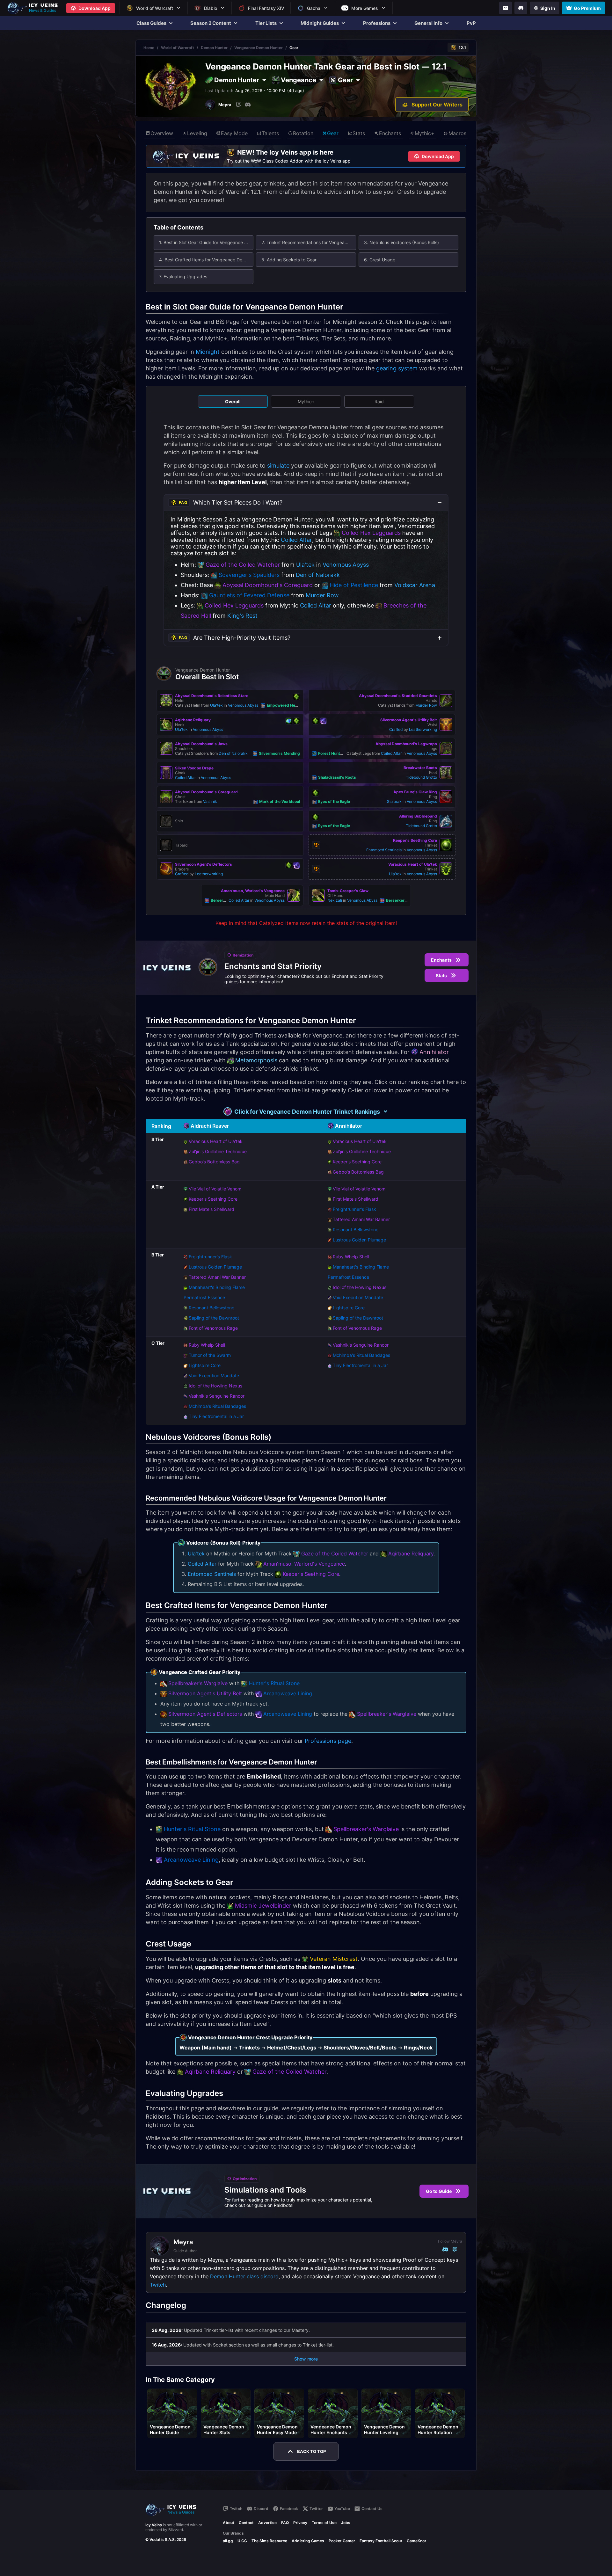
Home (149, 48)
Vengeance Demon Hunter (259, 48)
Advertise (267, 2523)
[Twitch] (239, 105)
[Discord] (521, 8)
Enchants (390, 133)
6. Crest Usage (380, 260)
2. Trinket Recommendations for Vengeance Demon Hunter (309, 242)
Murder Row (322, 595)
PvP (471, 23)
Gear (333, 133)
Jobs (346, 2523)
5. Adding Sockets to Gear (289, 260)
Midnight (208, 352)
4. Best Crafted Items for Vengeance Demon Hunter (206, 260)
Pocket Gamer (342, 2541)
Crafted (396, 729)
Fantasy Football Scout (381, 2541)
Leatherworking (423, 729)
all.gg (228, 2541)
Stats (359, 133)
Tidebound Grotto (421, 777)
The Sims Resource (269, 2541)
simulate (278, 466)
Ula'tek (305, 565)
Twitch (158, 2285)
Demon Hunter (214, 48)
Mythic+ (425, 133)
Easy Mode (234, 133)
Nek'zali (335, 900)
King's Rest (242, 616)
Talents (270, 133)
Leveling (197, 133)
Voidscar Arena (415, 585)
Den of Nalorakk (318, 575)
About (229, 2523)
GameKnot (416, 2541)
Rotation (303, 133)
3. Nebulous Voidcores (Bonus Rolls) (401, 242)
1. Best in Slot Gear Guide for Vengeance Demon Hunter (206, 242)
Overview (162, 133)
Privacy (300, 2523)
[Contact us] (506, 8)
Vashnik (210, 801)
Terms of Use (324, 2523)
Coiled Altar (296, 540)
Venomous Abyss (346, 565)
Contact (246, 2523)
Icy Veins (154, 2525)
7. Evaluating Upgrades (183, 277)
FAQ (285, 2523)
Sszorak (394, 801)
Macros (457, 133)
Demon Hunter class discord (244, 2276)
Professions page (328, 1741)
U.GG (242, 2541)
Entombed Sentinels (384, 850)
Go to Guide (439, 2191)
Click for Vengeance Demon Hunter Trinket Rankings (307, 1112)
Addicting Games (308, 2541)
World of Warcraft (178, 48)
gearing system (397, 368)
